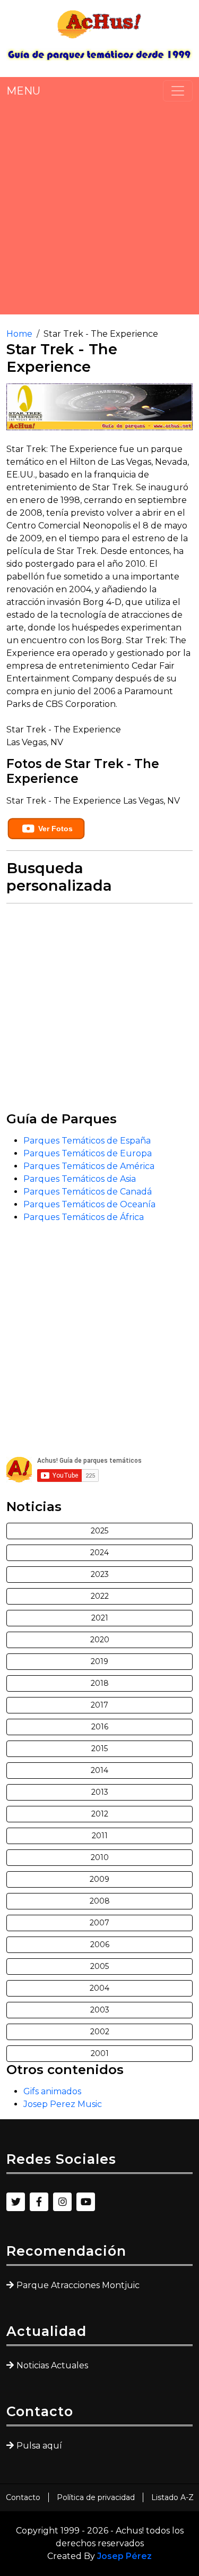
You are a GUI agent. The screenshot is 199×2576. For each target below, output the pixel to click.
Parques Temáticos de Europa (88, 1153)
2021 (100, 1618)
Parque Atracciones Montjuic (78, 2285)
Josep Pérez (124, 2556)
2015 (99, 1748)
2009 (99, 1879)
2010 (100, 1857)
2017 (99, 1705)
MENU (23, 91)
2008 (100, 1901)
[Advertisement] (99, 208)
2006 (100, 1944)
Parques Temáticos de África (84, 1217)
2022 (100, 1596)
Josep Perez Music (63, 2104)
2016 (100, 1727)
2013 (100, 1792)
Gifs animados (52, 2091)
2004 (99, 1988)
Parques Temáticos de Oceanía (89, 1204)
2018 (100, 1683)
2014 (99, 1770)
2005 (99, 1966)
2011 (100, 1836)
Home (19, 334)
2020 (100, 1640)
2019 (99, 1661)
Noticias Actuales (52, 2365)
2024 (99, 1553)
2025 (99, 1531)
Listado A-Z (172, 2497)
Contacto (23, 2497)
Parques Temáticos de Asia (80, 1179)
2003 (100, 2010)
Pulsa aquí (39, 2446)
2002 (100, 2032)
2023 (100, 1574)
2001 (100, 2053)
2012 (100, 1814)
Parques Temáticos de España (87, 1141)
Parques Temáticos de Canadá (88, 1192)
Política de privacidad (96, 2497)
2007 (99, 1923)
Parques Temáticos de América (89, 1166)
